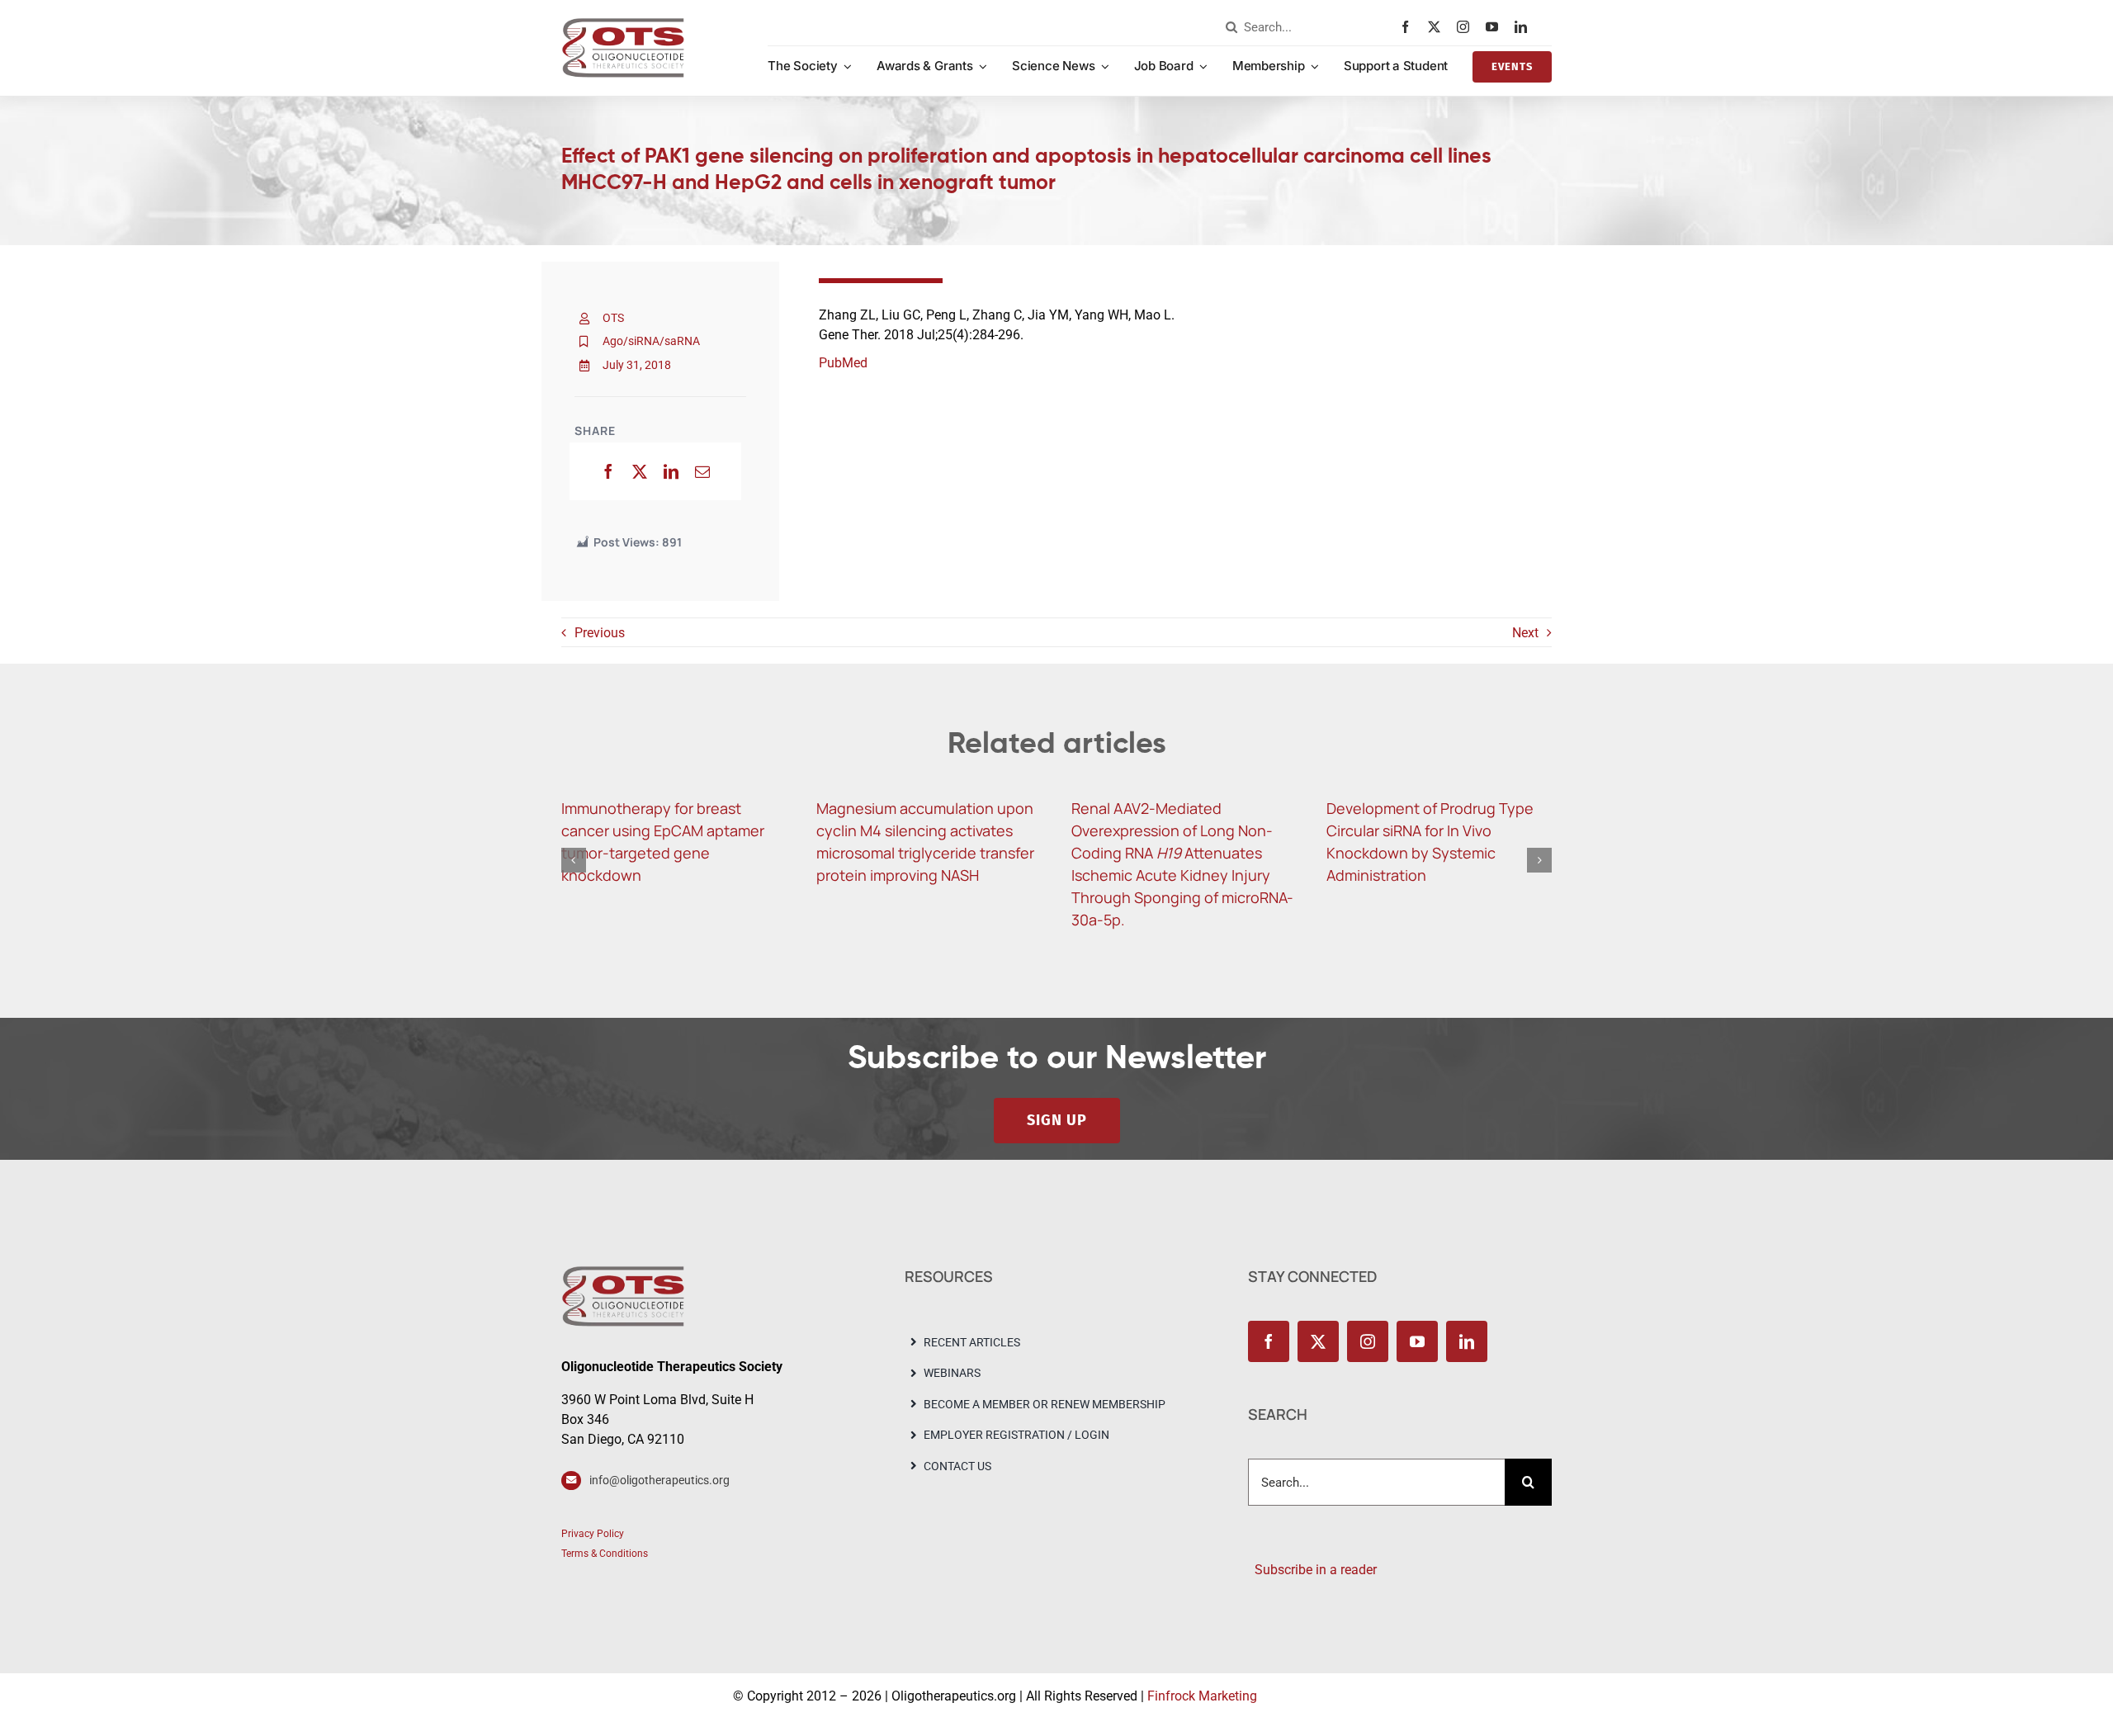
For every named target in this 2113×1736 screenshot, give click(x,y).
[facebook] (1409, 27)
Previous (600, 633)
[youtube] (1496, 27)
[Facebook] (608, 471)
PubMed (843, 363)
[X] (640, 471)
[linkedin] (1525, 27)
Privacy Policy (593, 1534)
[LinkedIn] (671, 471)
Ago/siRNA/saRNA (651, 341)
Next (1525, 633)
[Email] (702, 471)
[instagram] (1467, 27)
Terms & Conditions (605, 1554)
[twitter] (1438, 27)
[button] (574, 860)
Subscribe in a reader (1312, 1570)
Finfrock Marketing (1202, 1696)
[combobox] (1309, 27)
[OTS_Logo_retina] (623, 24)
